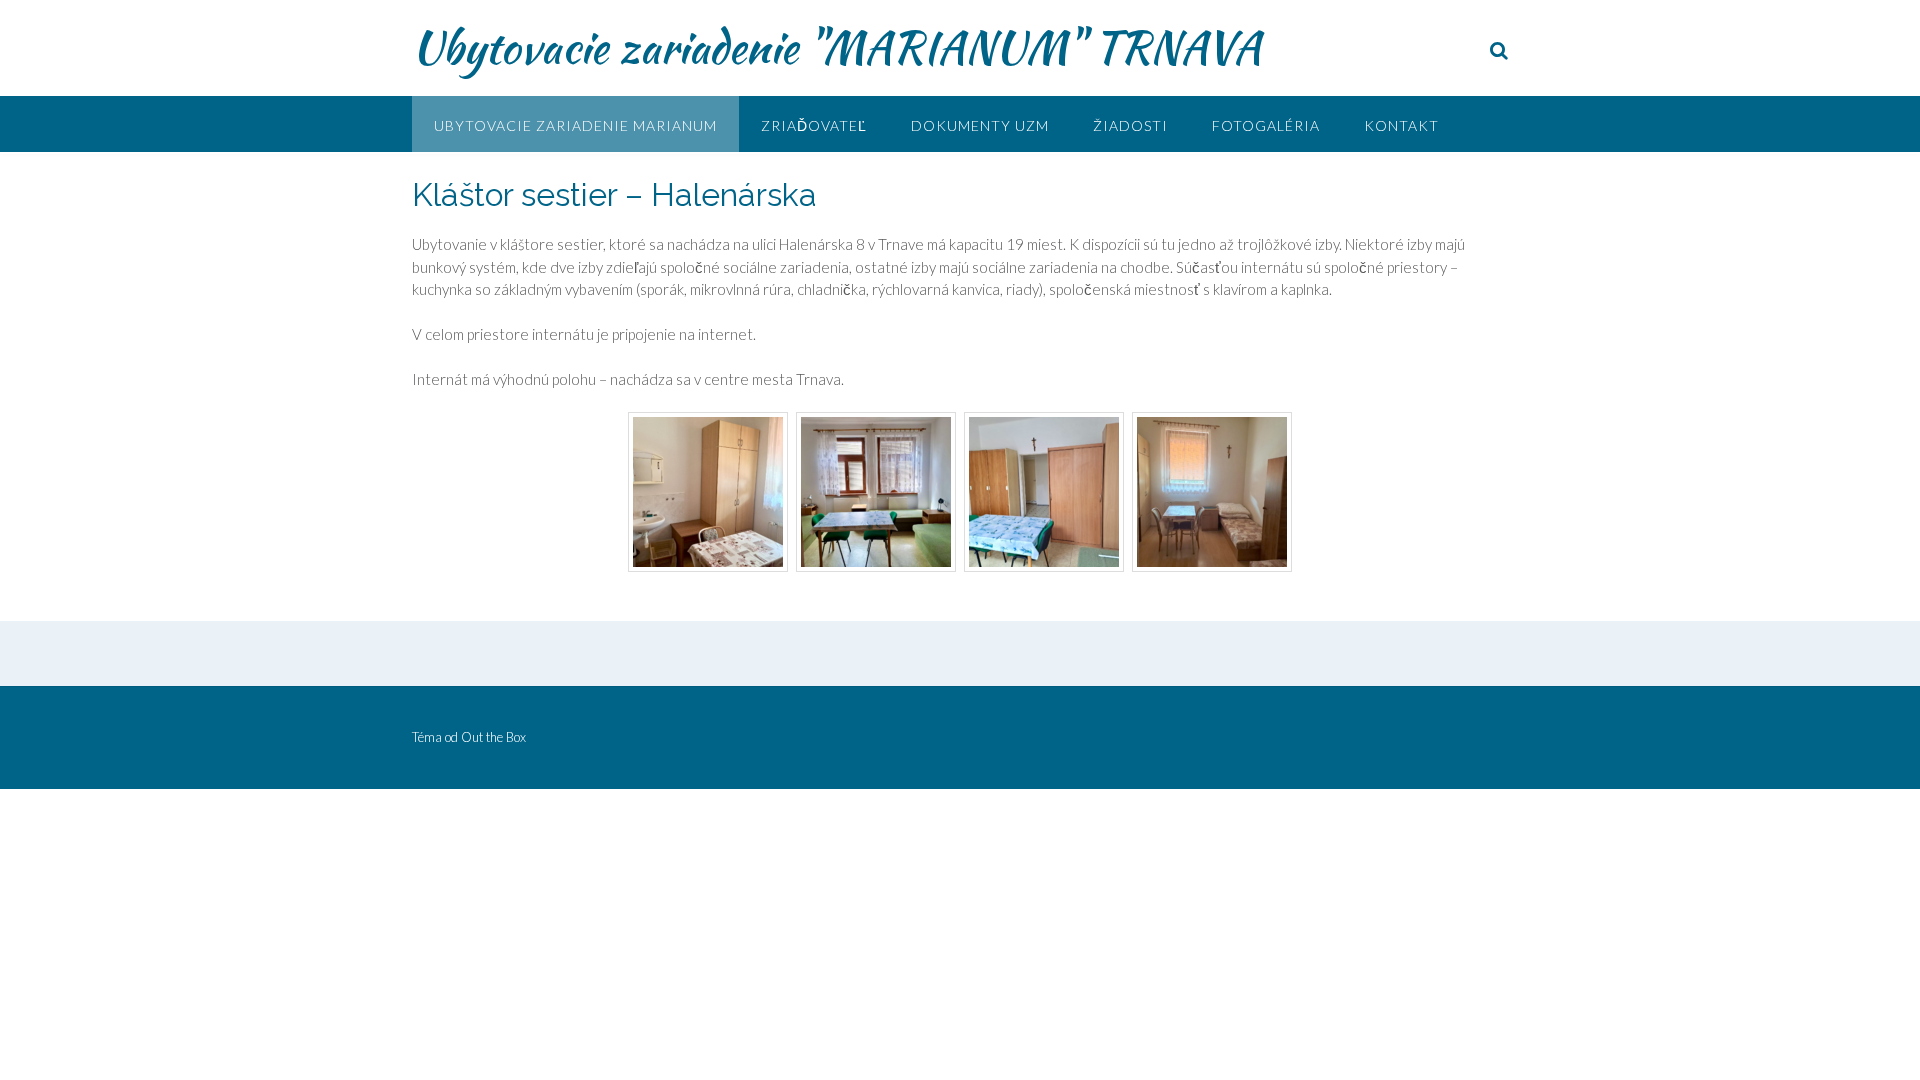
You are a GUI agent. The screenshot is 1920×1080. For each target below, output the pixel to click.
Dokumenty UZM (980, 125)
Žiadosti (1130, 125)
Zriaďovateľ (814, 125)
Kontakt (1401, 125)
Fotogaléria (1266, 125)
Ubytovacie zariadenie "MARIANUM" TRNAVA (836, 47)
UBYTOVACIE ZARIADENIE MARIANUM (575, 125)
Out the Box (493, 737)
